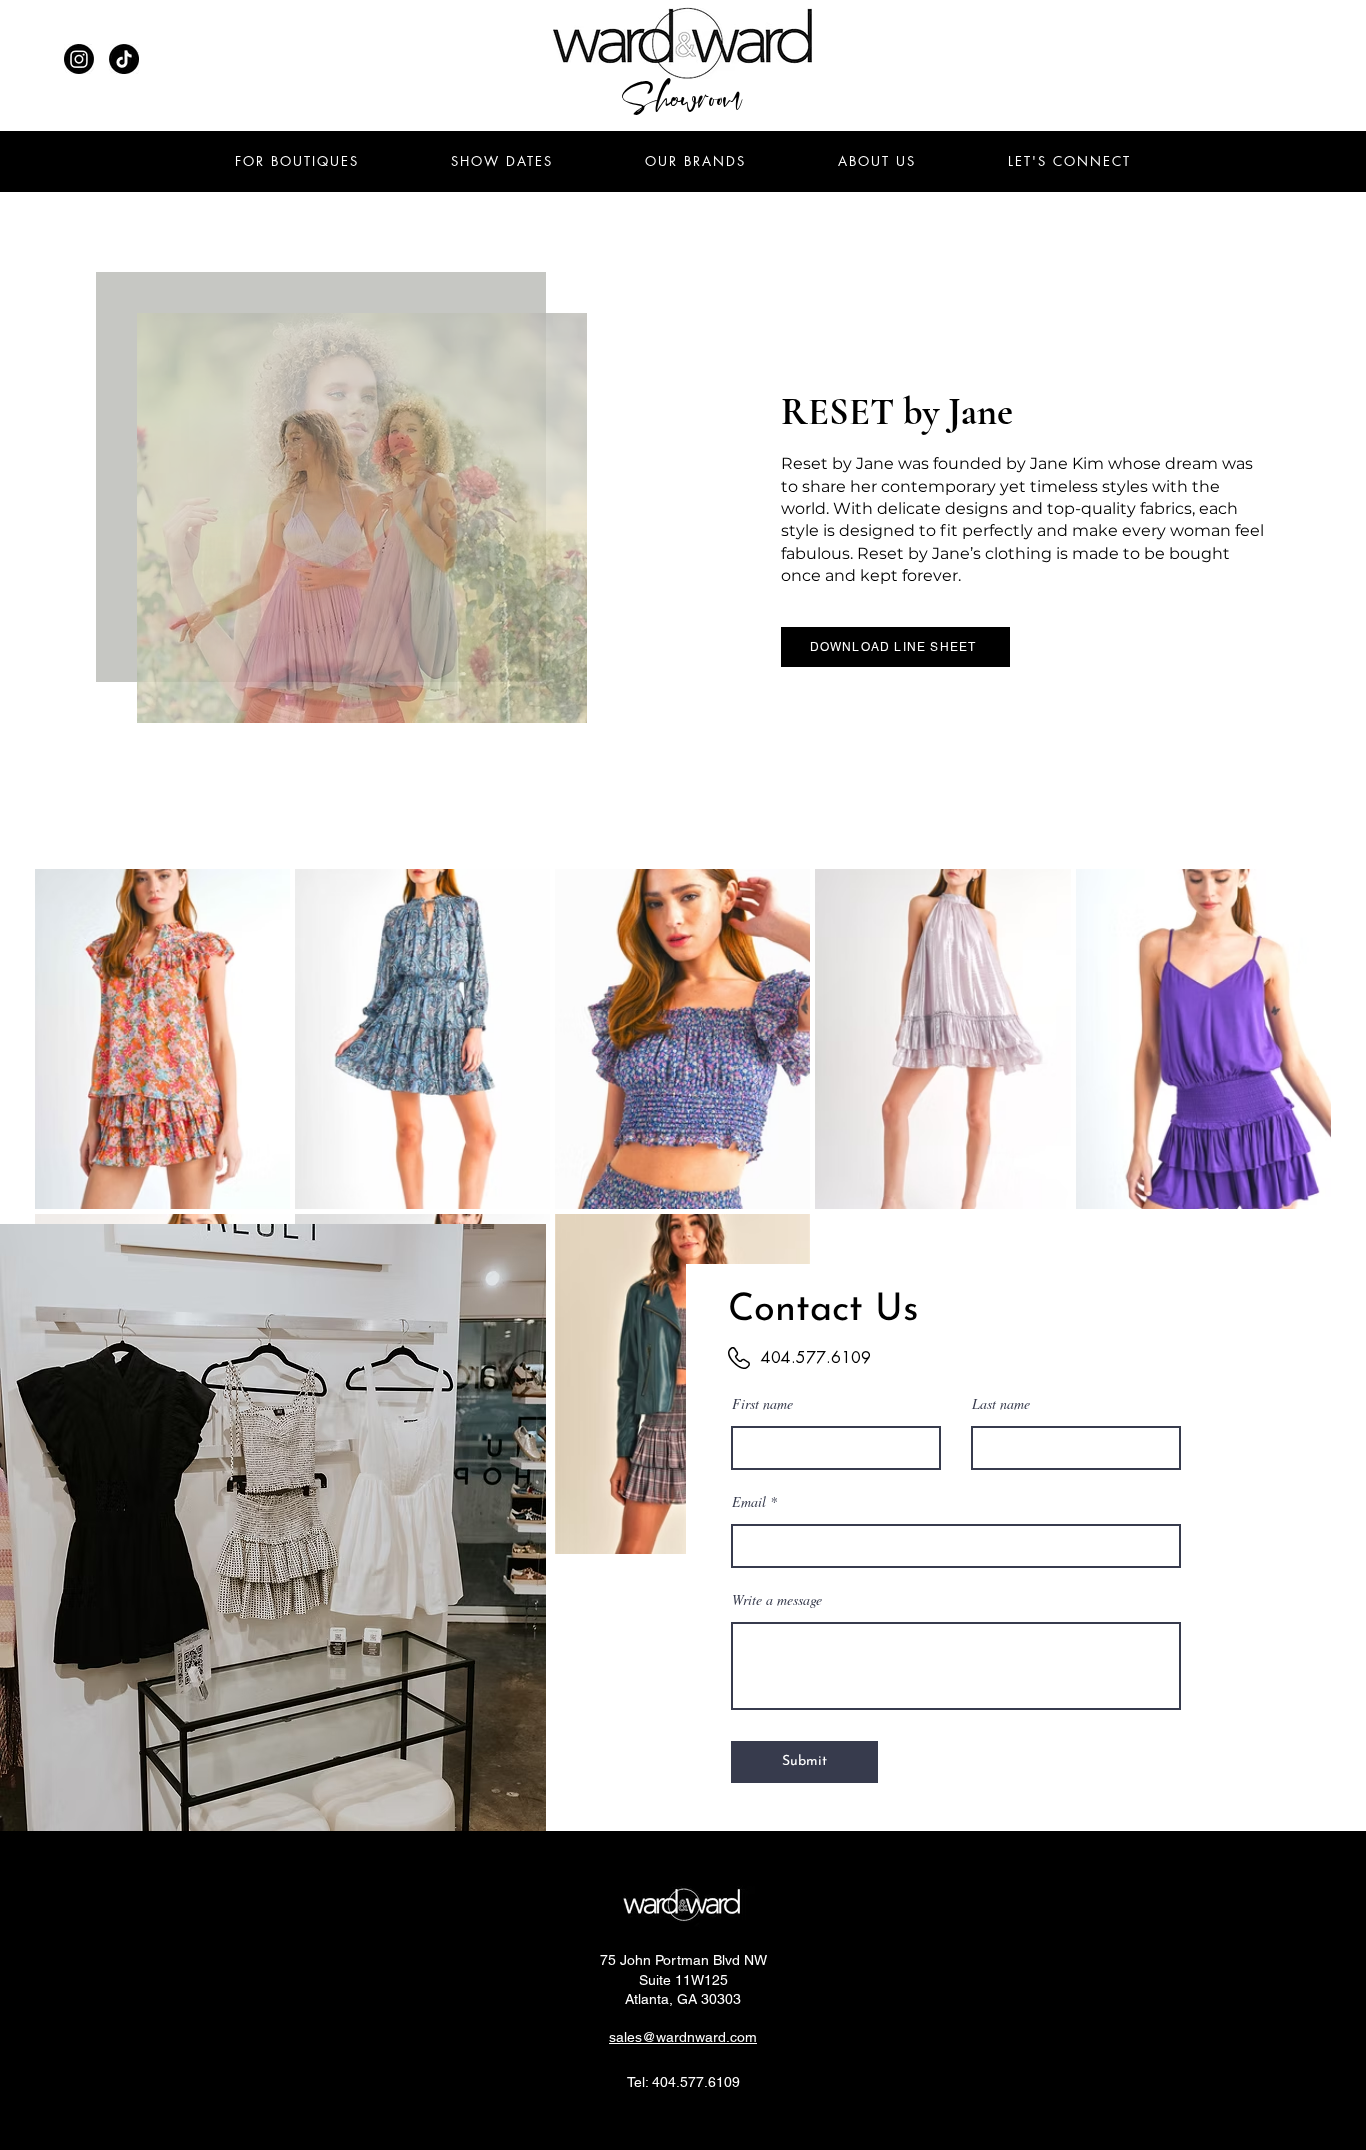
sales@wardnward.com (683, 2037)
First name (762, 1404)
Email (749, 1502)
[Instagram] (79, 59)
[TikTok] (124, 59)
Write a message (777, 1600)
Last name (1001, 1404)
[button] (1069, 161)
